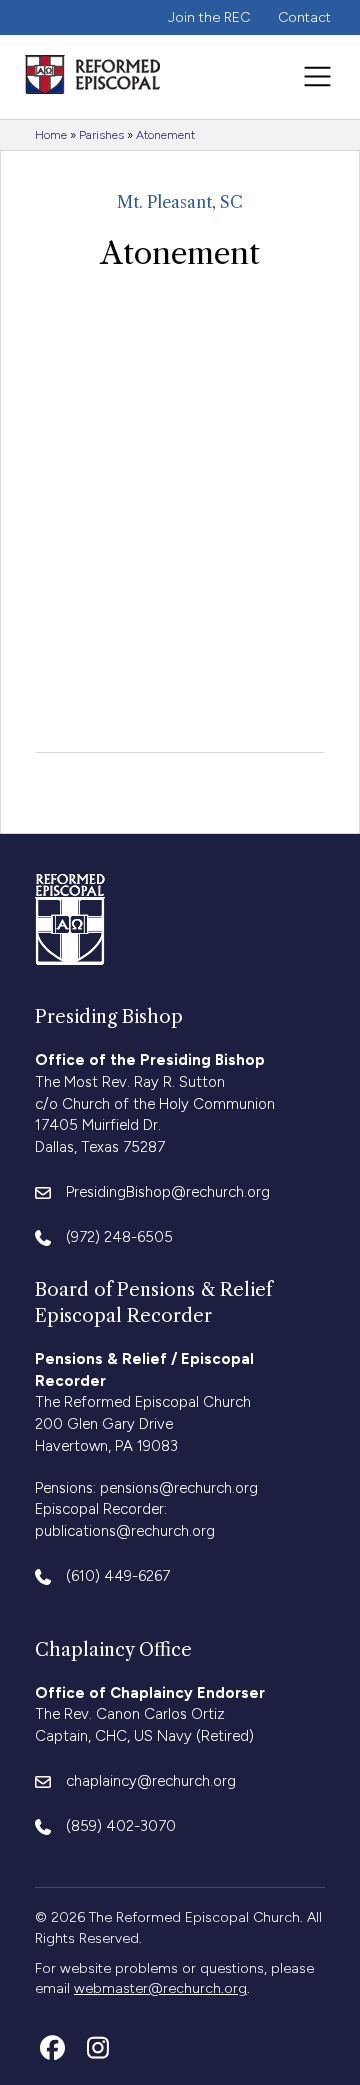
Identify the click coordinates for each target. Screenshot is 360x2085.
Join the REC (209, 17)
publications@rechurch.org (125, 1531)
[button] (52, 2047)
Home (51, 135)
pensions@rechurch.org (179, 1488)
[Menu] (317, 77)
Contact (304, 17)
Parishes (101, 135)
